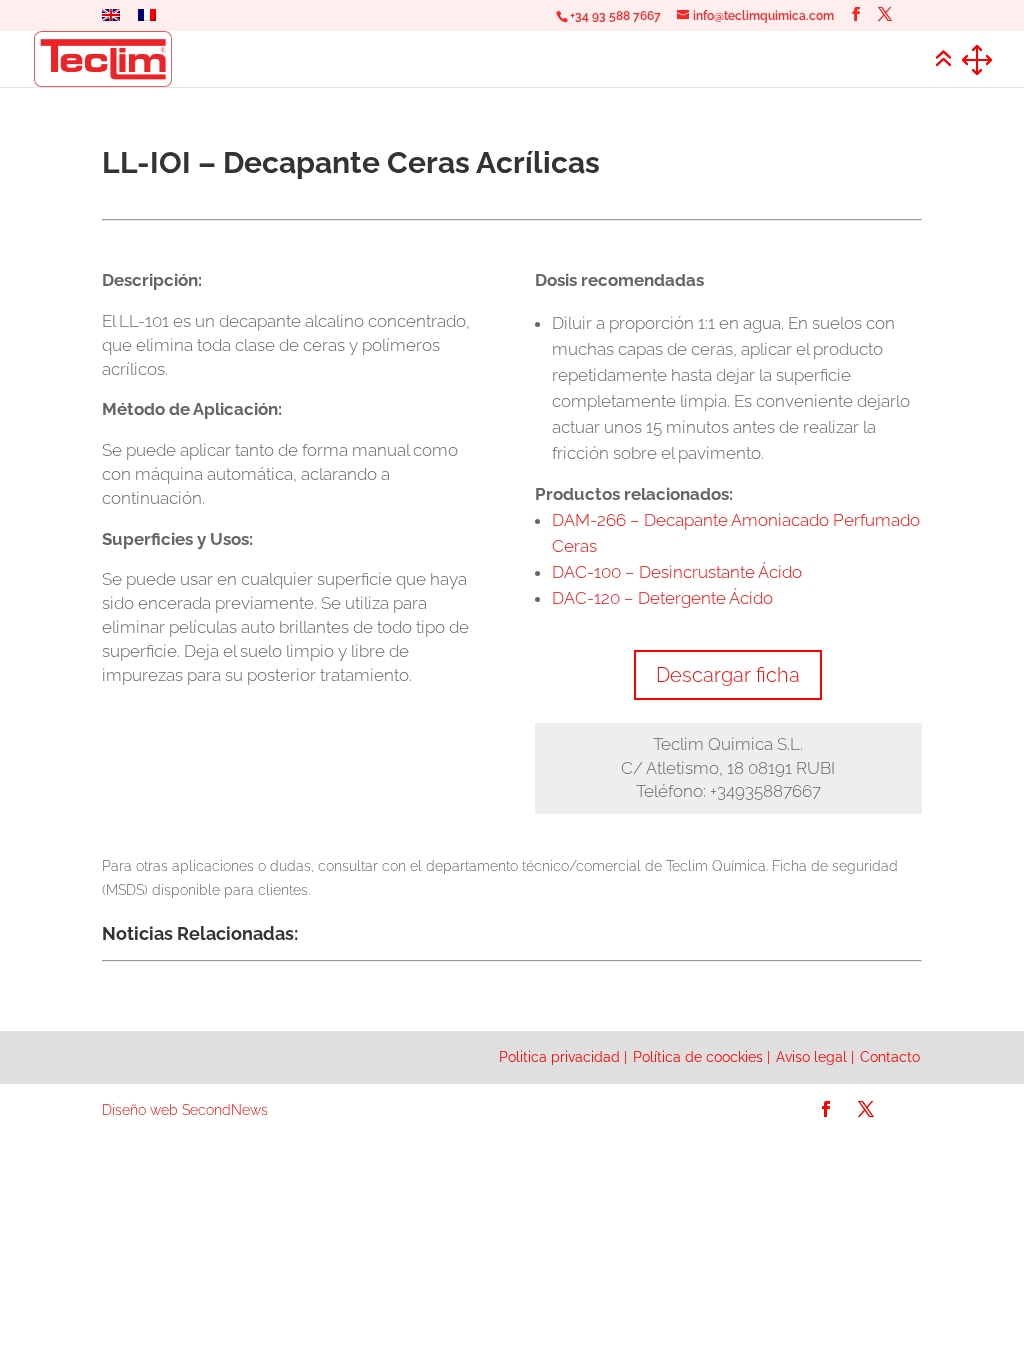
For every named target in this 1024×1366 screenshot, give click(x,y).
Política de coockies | (701, 1057)
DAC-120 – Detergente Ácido (662, 598)
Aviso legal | (815, 1057)
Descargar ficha (728, 675)
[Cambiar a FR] (147, 20)
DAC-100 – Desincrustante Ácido (677, 572)
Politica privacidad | (563, 1057)
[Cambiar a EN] (111, 20)
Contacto (890, 1057)
